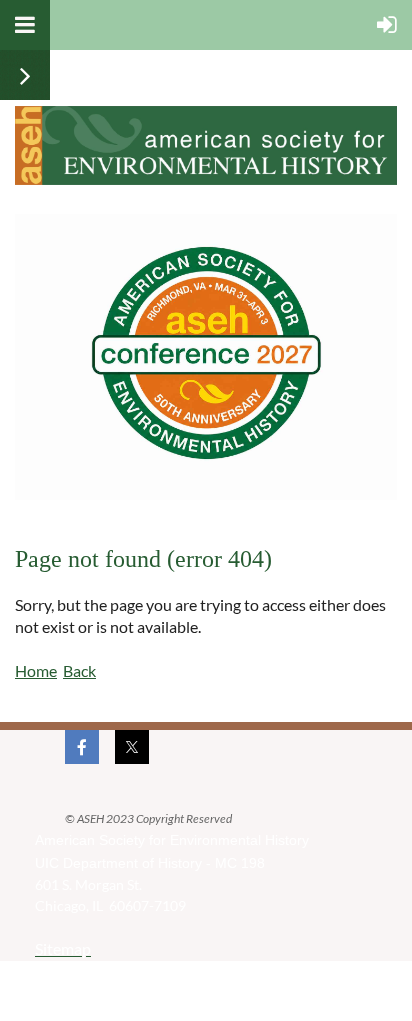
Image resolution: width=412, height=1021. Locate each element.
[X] (132, 747)
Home (36, 670)
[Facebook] (82, 747)
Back (79, 670)
